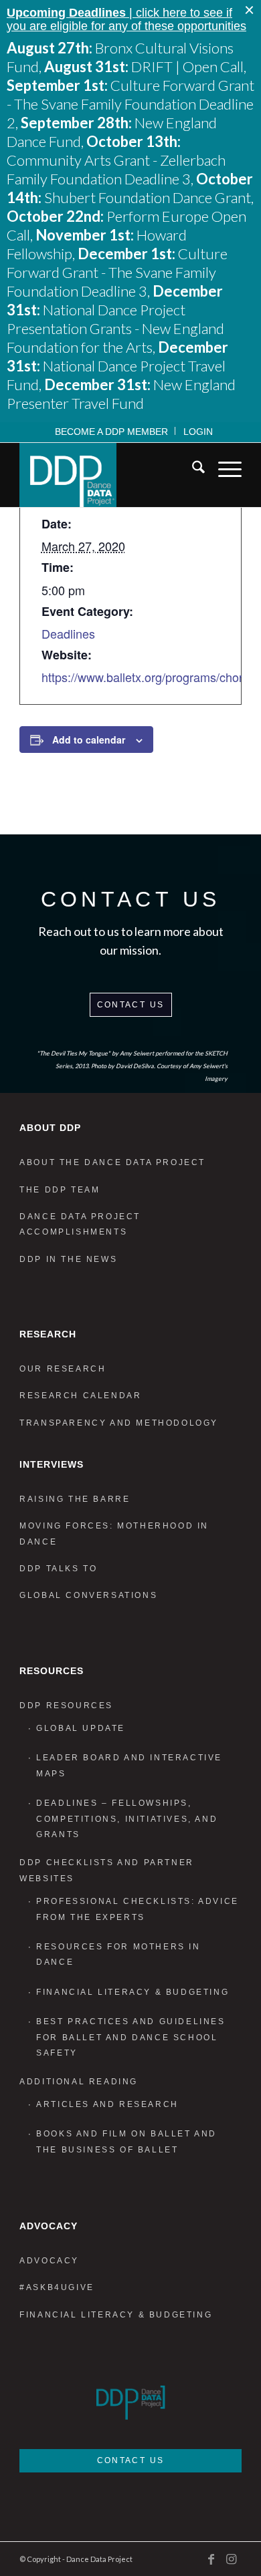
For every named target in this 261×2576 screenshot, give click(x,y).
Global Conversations (88, 1595)
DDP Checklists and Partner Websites (107, 1870)
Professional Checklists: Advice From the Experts (138, 1909)
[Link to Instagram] (232, 2559)
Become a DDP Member (111, 432)
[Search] (192, 470)
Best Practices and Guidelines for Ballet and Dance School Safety (130, 2037)
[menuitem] (112, 431)
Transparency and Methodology (119, 1423)
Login (198, 432)
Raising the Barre (75, 1499)
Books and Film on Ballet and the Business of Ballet (126, 2141)
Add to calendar (89, 740)
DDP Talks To (58, 1569)
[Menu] (223, 470)
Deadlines (68, 633)
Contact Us (131, 1005)
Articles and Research (107, 2104)
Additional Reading (79, 2082)
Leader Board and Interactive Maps (129, 1765)
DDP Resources (66, 1706)
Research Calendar (80, 1396)
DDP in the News (68, 1259)
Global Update (81, 1728)
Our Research (63, 1369)
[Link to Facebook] (211, 2559)
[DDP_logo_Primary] (108, 475)
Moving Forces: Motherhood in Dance (114, 1534)
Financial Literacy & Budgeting (133, 1992)
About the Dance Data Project (112, 1162)
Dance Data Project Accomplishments (80, 1224)
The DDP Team (60, 1190)
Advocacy (49, 2261)
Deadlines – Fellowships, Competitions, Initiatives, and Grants (127, 1819)
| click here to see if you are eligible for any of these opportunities (126, 19)
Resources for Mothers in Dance (118, 1954)
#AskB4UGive (57, 2287)
